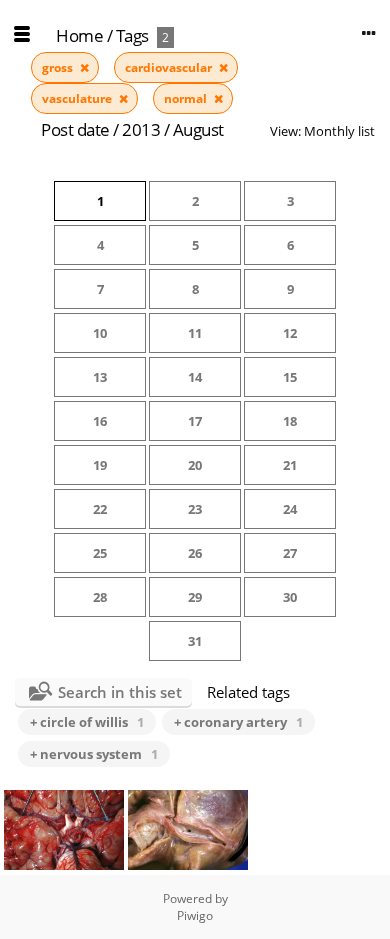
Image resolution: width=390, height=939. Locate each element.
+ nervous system (94, 754)
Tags (132, 35)
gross (59, 67)
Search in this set (120, 692)
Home (79, 35)
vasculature (78, 98)
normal (187, 98)
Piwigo (195, 915)
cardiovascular (170, 67)
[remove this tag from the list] (84, 67)
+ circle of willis (87, 722)
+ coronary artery (238, 722)
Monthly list (339, 131)
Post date (75, 129)
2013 (141, 129)
